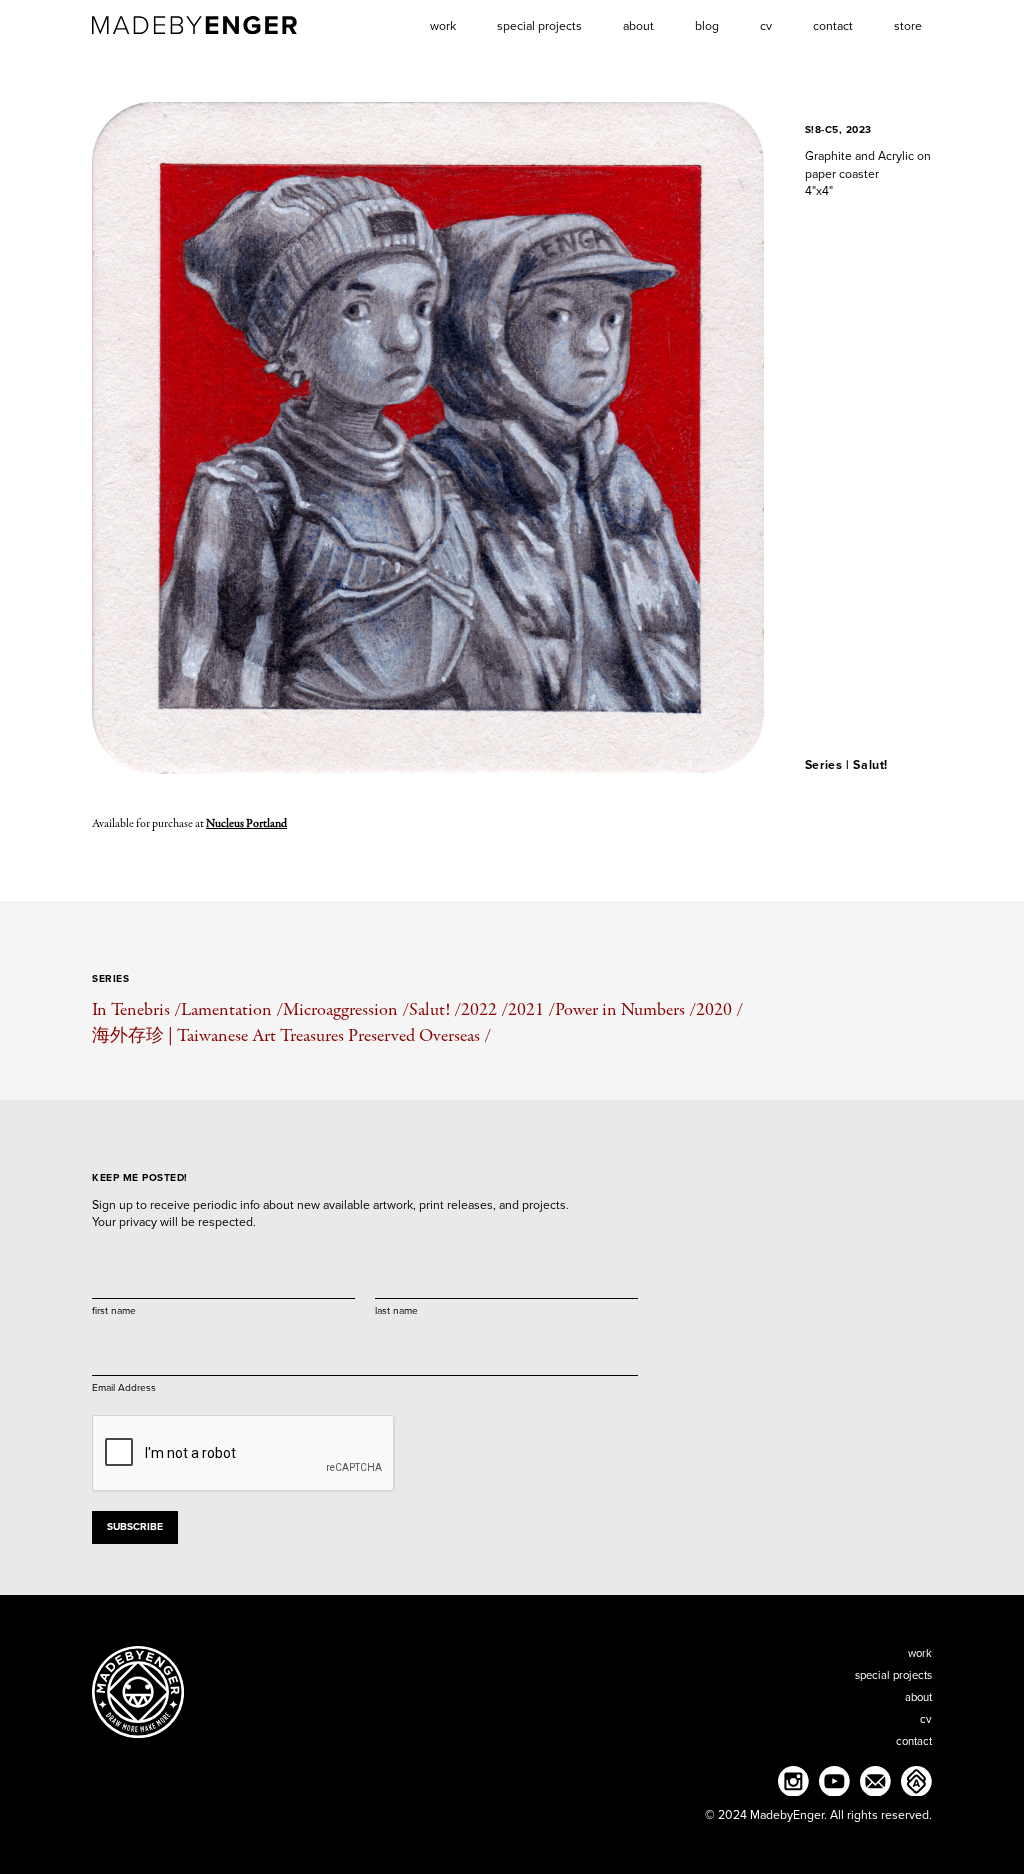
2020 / (719, 1009)
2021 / (531, 1009)
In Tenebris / (136, 1009)
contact (914, 1741)
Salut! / (435, 1009)
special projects (893, 1675)
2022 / (484, 1009)
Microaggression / (346, 1009)
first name (114, 1310)
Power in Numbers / (625, 1009)
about (918, 1697)
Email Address (124, 1387)
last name (396, 1310)
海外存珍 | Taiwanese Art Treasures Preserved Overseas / (291, 1035)
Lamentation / (232, 1009)
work (920, 1653)
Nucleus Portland (246, 823)
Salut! (870, 765)
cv (926, 1719)
